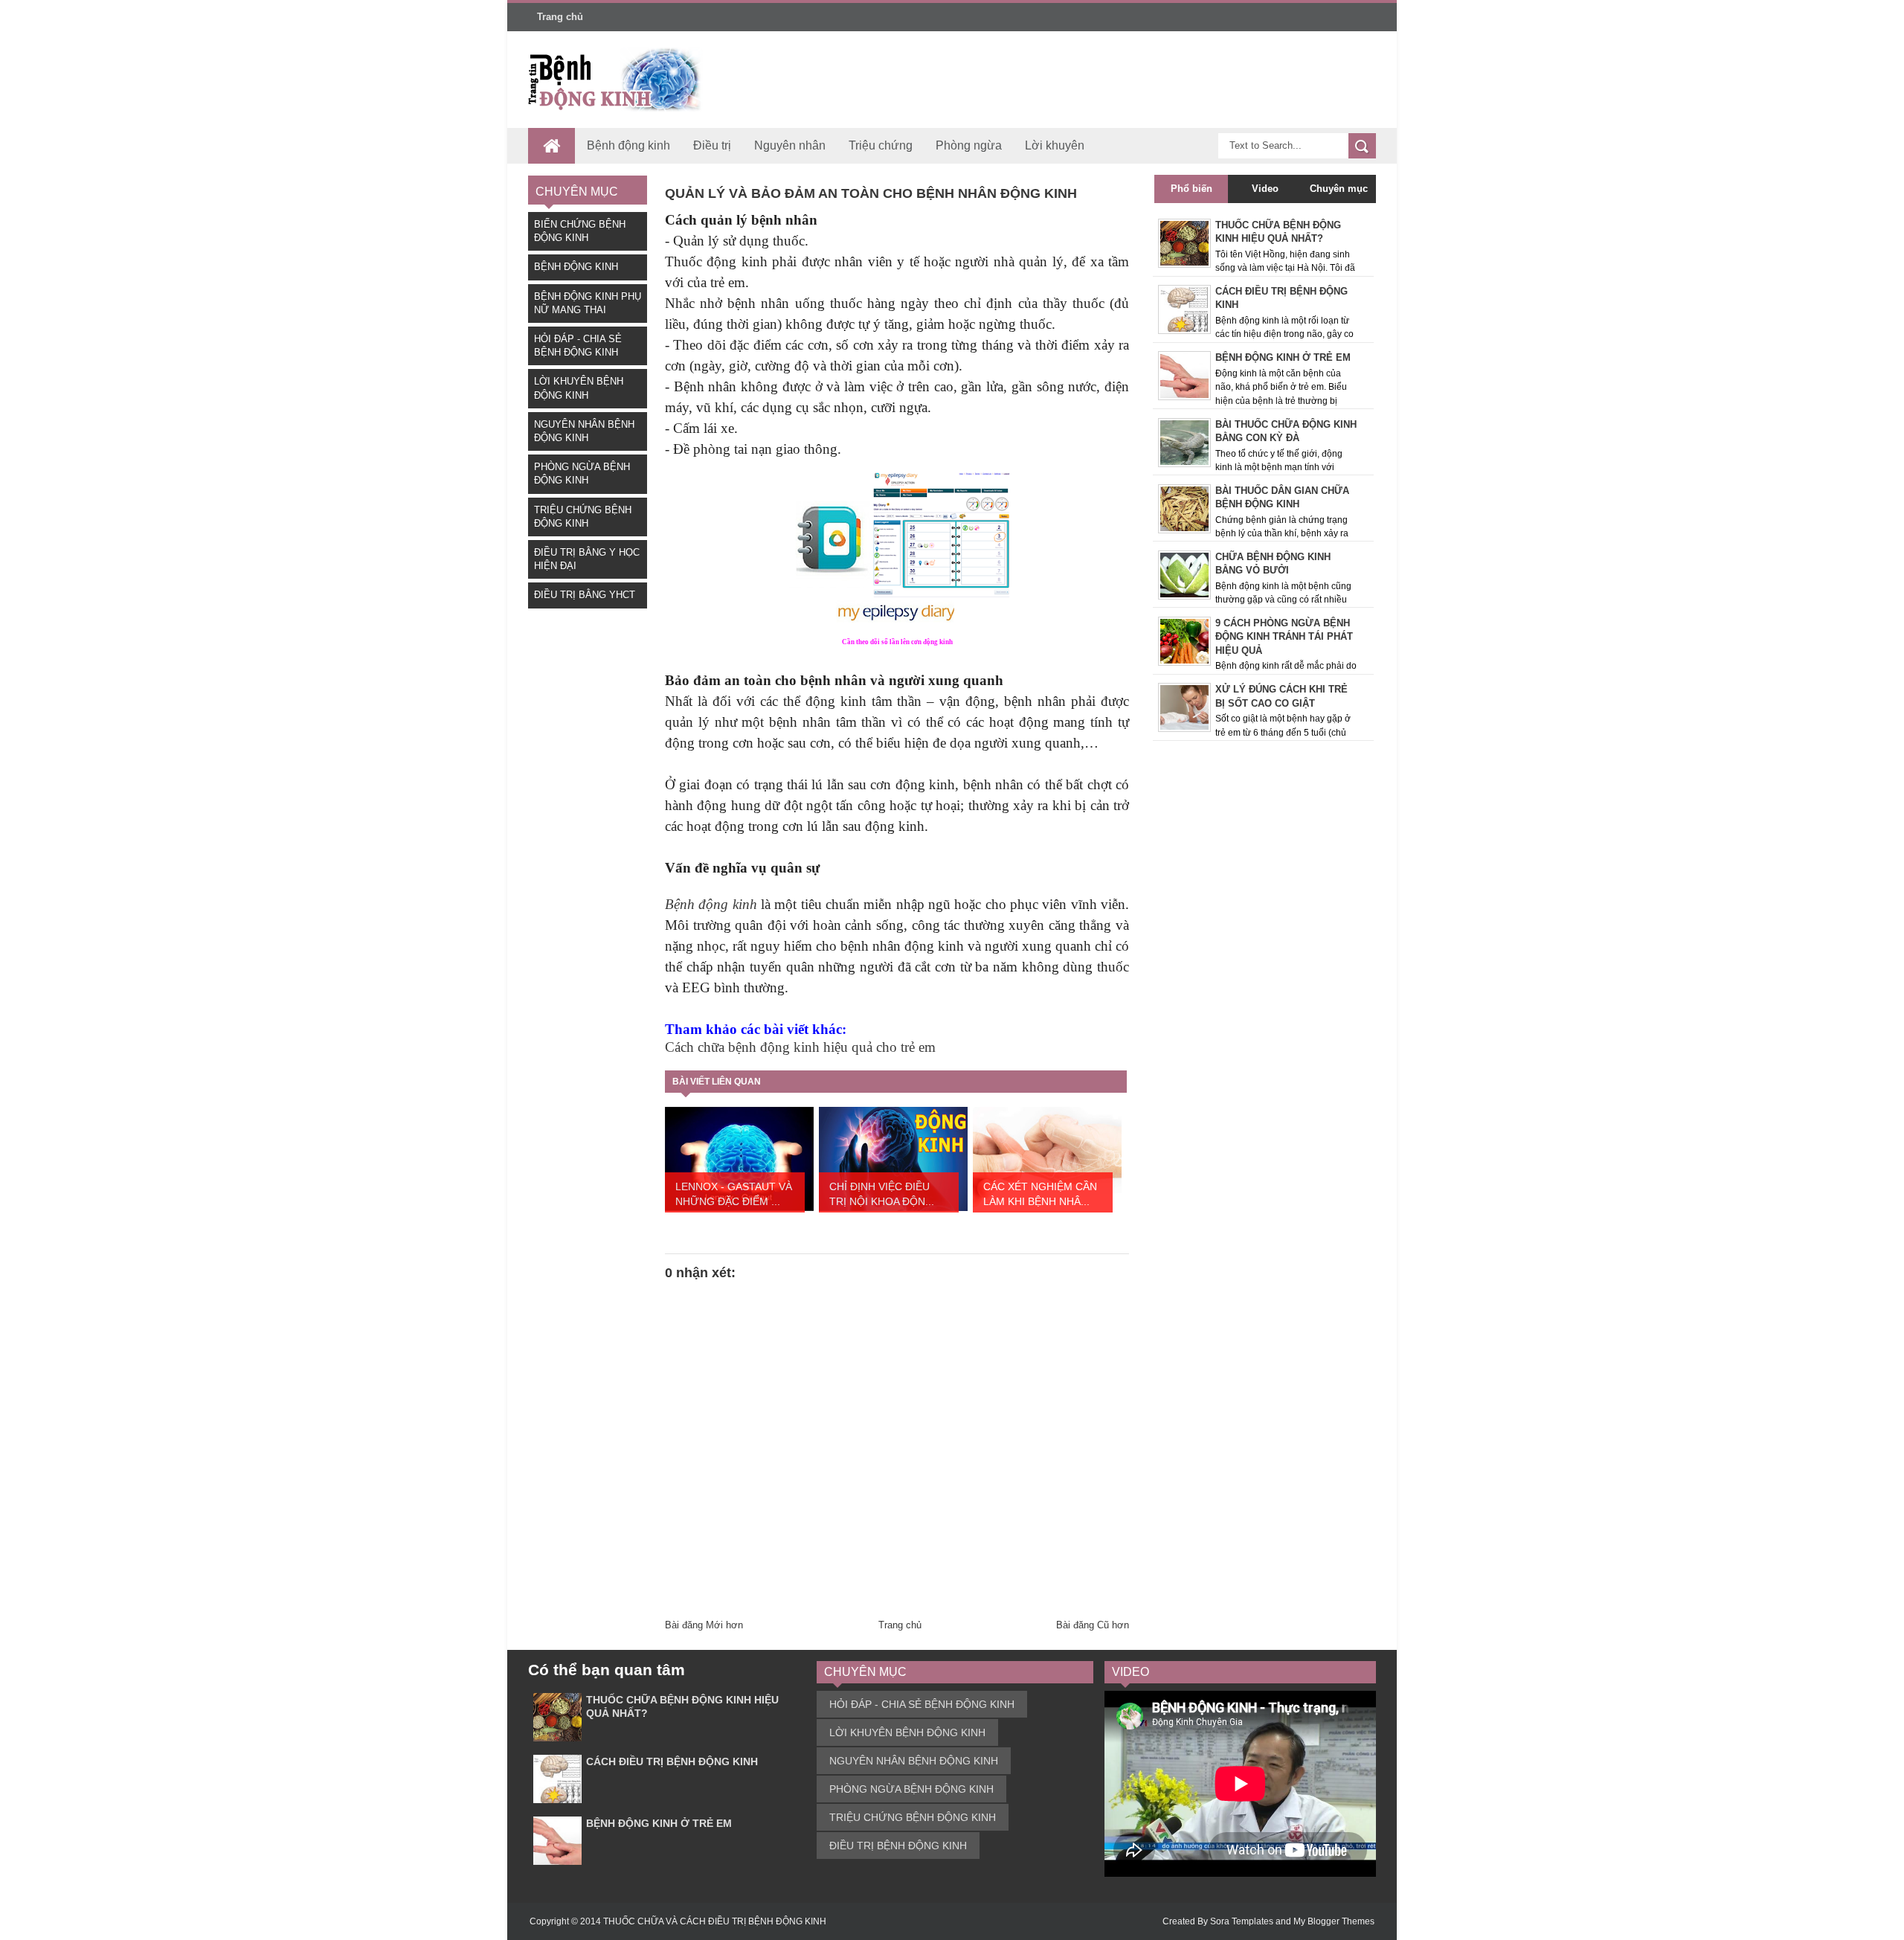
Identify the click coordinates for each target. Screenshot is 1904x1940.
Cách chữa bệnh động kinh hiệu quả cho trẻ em (800, 1047)
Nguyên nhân (790, 145)
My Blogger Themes (1334, 1921)
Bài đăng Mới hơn (704, 1625)
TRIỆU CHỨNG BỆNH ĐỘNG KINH (913, 1817)
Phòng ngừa (969, 145)
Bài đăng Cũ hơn (1093, 1625)
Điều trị (712, 145)
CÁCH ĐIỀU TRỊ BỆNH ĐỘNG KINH (672, 1761)
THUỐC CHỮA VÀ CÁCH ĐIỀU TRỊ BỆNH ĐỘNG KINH (715, 1921)
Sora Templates (1242, 1921)
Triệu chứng (881, 145)
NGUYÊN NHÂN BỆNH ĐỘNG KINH (914, 1761)
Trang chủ (560, 17)
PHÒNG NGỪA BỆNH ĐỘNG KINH (911, 1789)
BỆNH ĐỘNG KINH (576, 267)
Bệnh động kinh (628, 145)
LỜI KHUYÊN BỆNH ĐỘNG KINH (907, 1732)
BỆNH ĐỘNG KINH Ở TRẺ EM (659, 1823)
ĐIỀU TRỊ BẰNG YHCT (585, 595)
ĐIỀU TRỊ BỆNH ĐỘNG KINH (898, 1846)
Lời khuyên (1055, 145)
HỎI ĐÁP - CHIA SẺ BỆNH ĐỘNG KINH (922, 1704)
